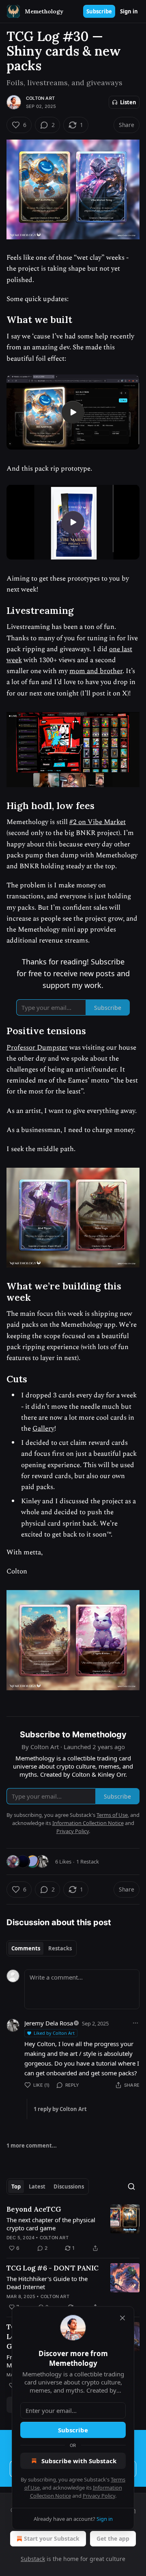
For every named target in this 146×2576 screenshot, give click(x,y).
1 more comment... (32, 2146)
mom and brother (96, 671)
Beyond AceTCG (34, 2209)
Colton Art (40, 98)
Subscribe (99, 11)
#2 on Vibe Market (98, 822)
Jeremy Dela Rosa (49, 2023)
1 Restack (88, 1862)
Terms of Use (112, 1815)
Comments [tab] (26, 1948)
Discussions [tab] (69, 2186)
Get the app (113, 2538)
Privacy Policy (99, 2496)
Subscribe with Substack (79, 2461)
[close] (122, 2318)
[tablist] (42, 1948)
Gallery (43, 1429)
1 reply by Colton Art (60, 2109)
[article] (73, 2229)
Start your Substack (52, 2538)
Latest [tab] (37, 2186)
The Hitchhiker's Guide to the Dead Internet (47, 2283)
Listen (128, 102)
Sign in (129, 11)
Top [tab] (16, 2186)
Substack (33, 2559)
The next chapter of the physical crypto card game (51, 2224)
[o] (73, 412)
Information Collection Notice (88, 1823)
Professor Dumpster (37, 1048)
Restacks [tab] (60, 1948)
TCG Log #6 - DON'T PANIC (53, 2268)
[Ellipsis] (135, 2023)
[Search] (131, 2186)
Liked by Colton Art (54, 2033)
